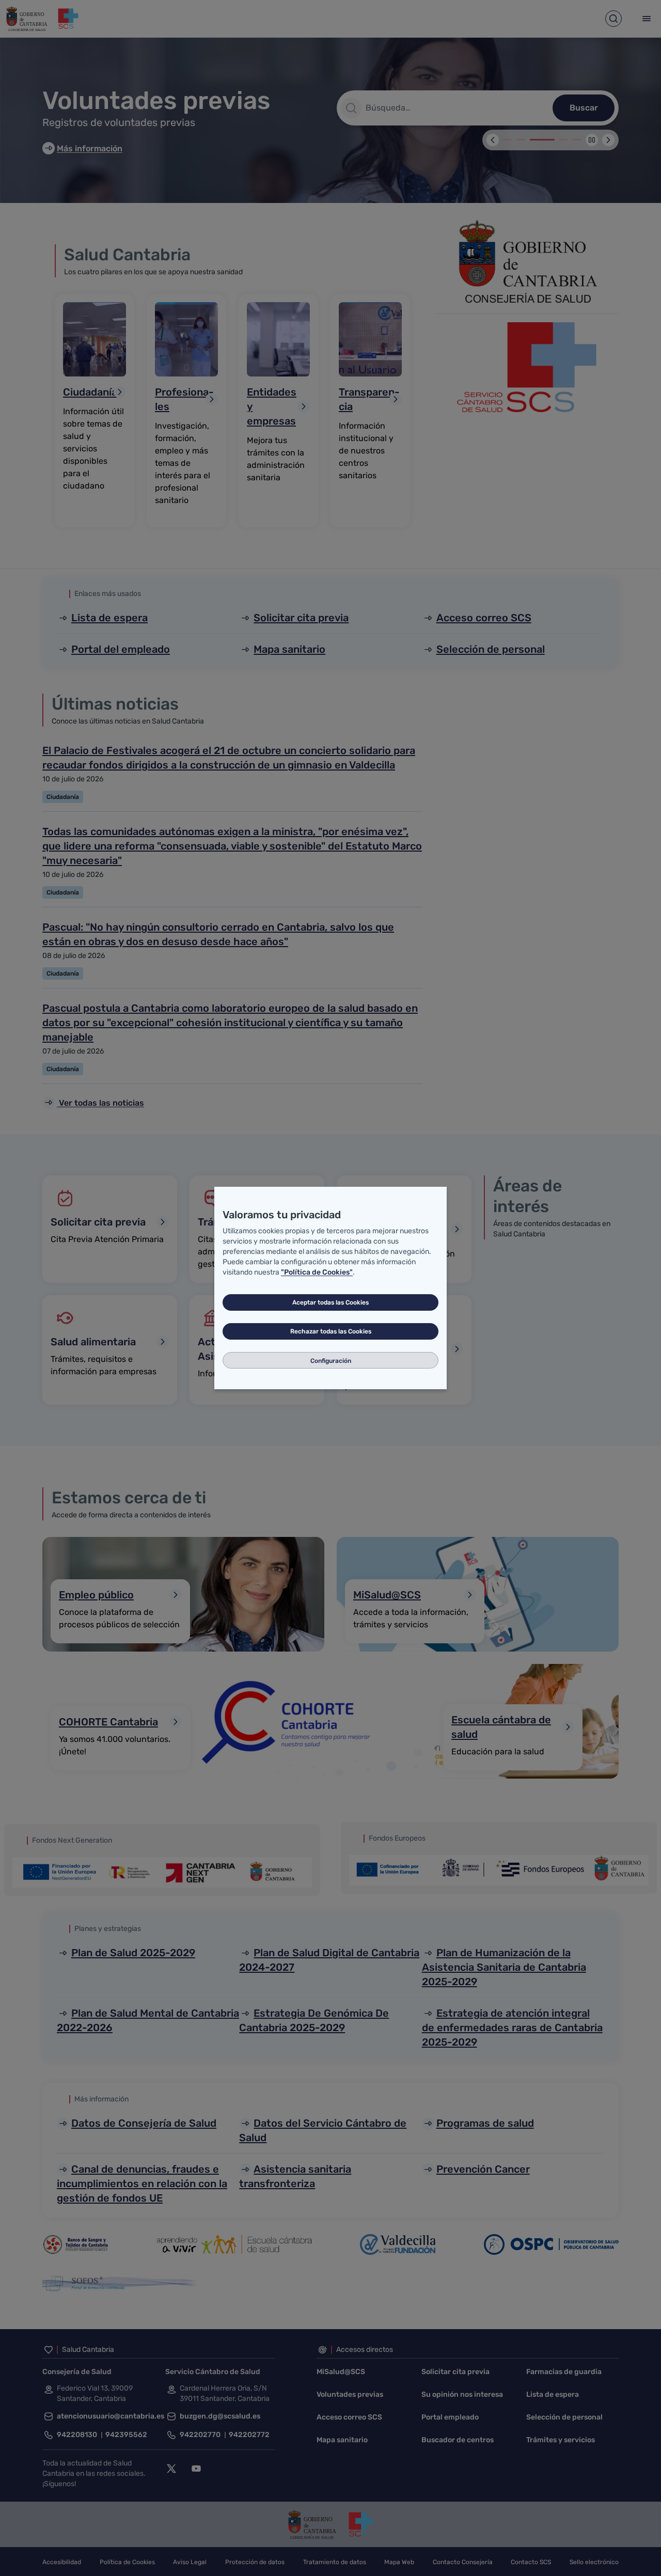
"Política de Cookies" (317, 1272)
